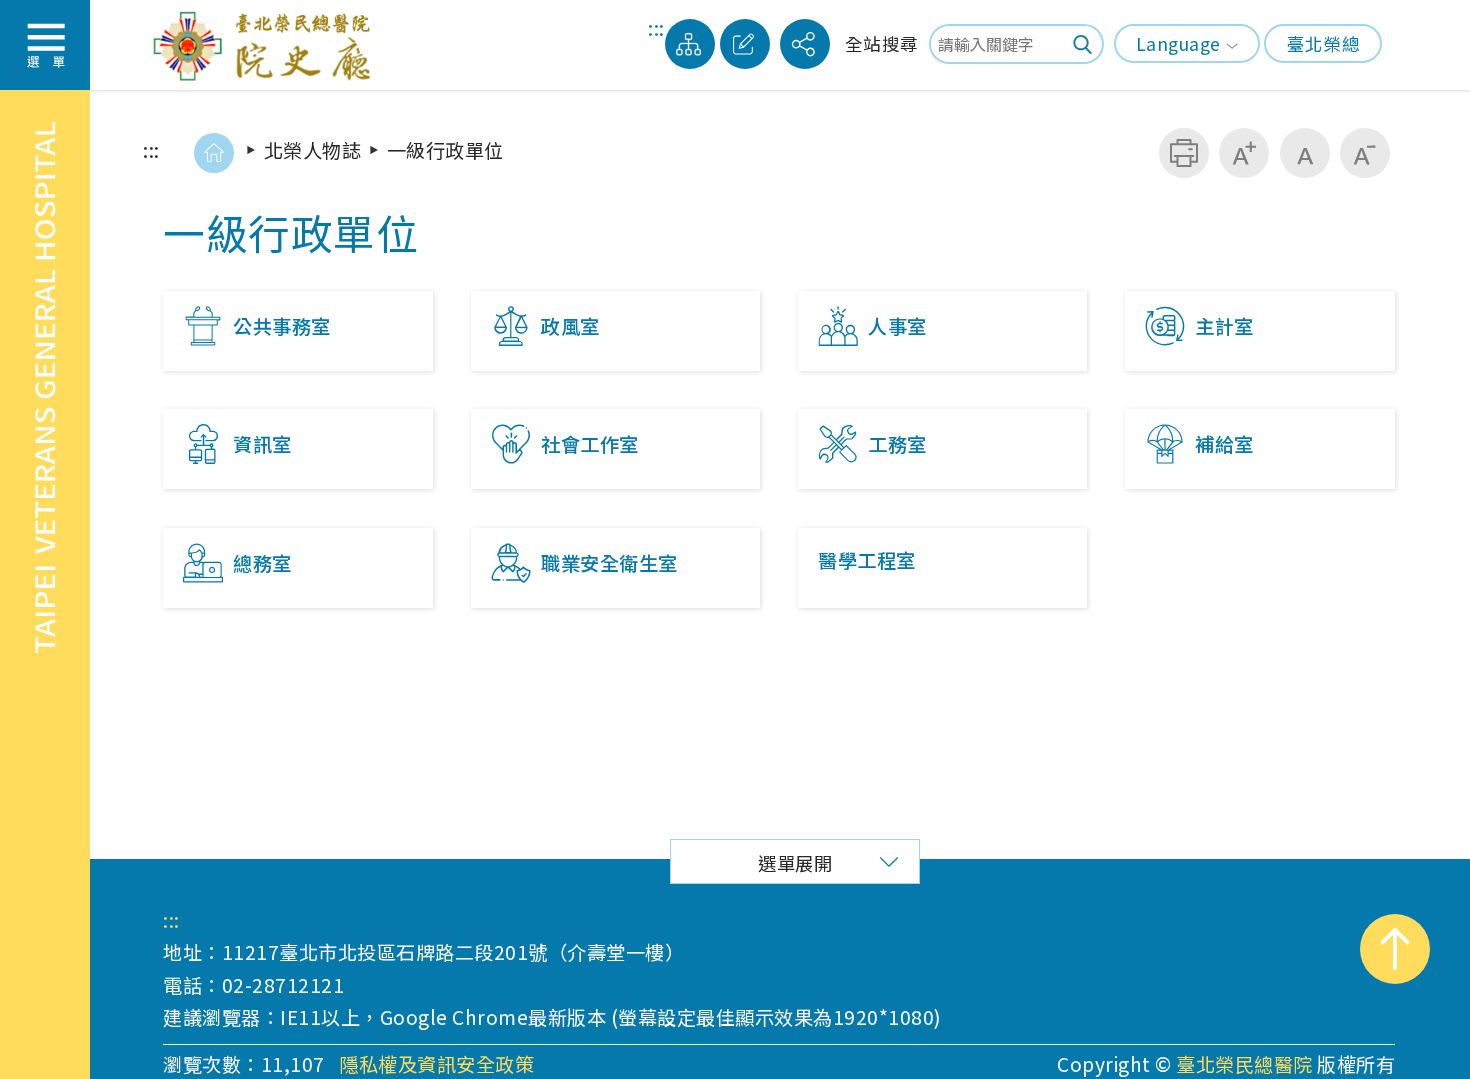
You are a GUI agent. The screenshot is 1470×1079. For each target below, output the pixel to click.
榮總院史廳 (267, 44)
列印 (1184, 153)
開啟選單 (45, 45)
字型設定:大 (1244, 153)
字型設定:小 (1365, 153)
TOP (1395, 949)
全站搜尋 (882, 43)
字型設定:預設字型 (1305, 153)
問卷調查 (745, 44)
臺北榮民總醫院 (1244, 1064)
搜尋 (1084, 44)
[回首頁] (214, 153)
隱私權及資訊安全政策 (436, 1064)
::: (656, 30)
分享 (805, 44)
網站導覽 (690, 44)
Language (1178, 43)
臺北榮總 (1323, 43)
